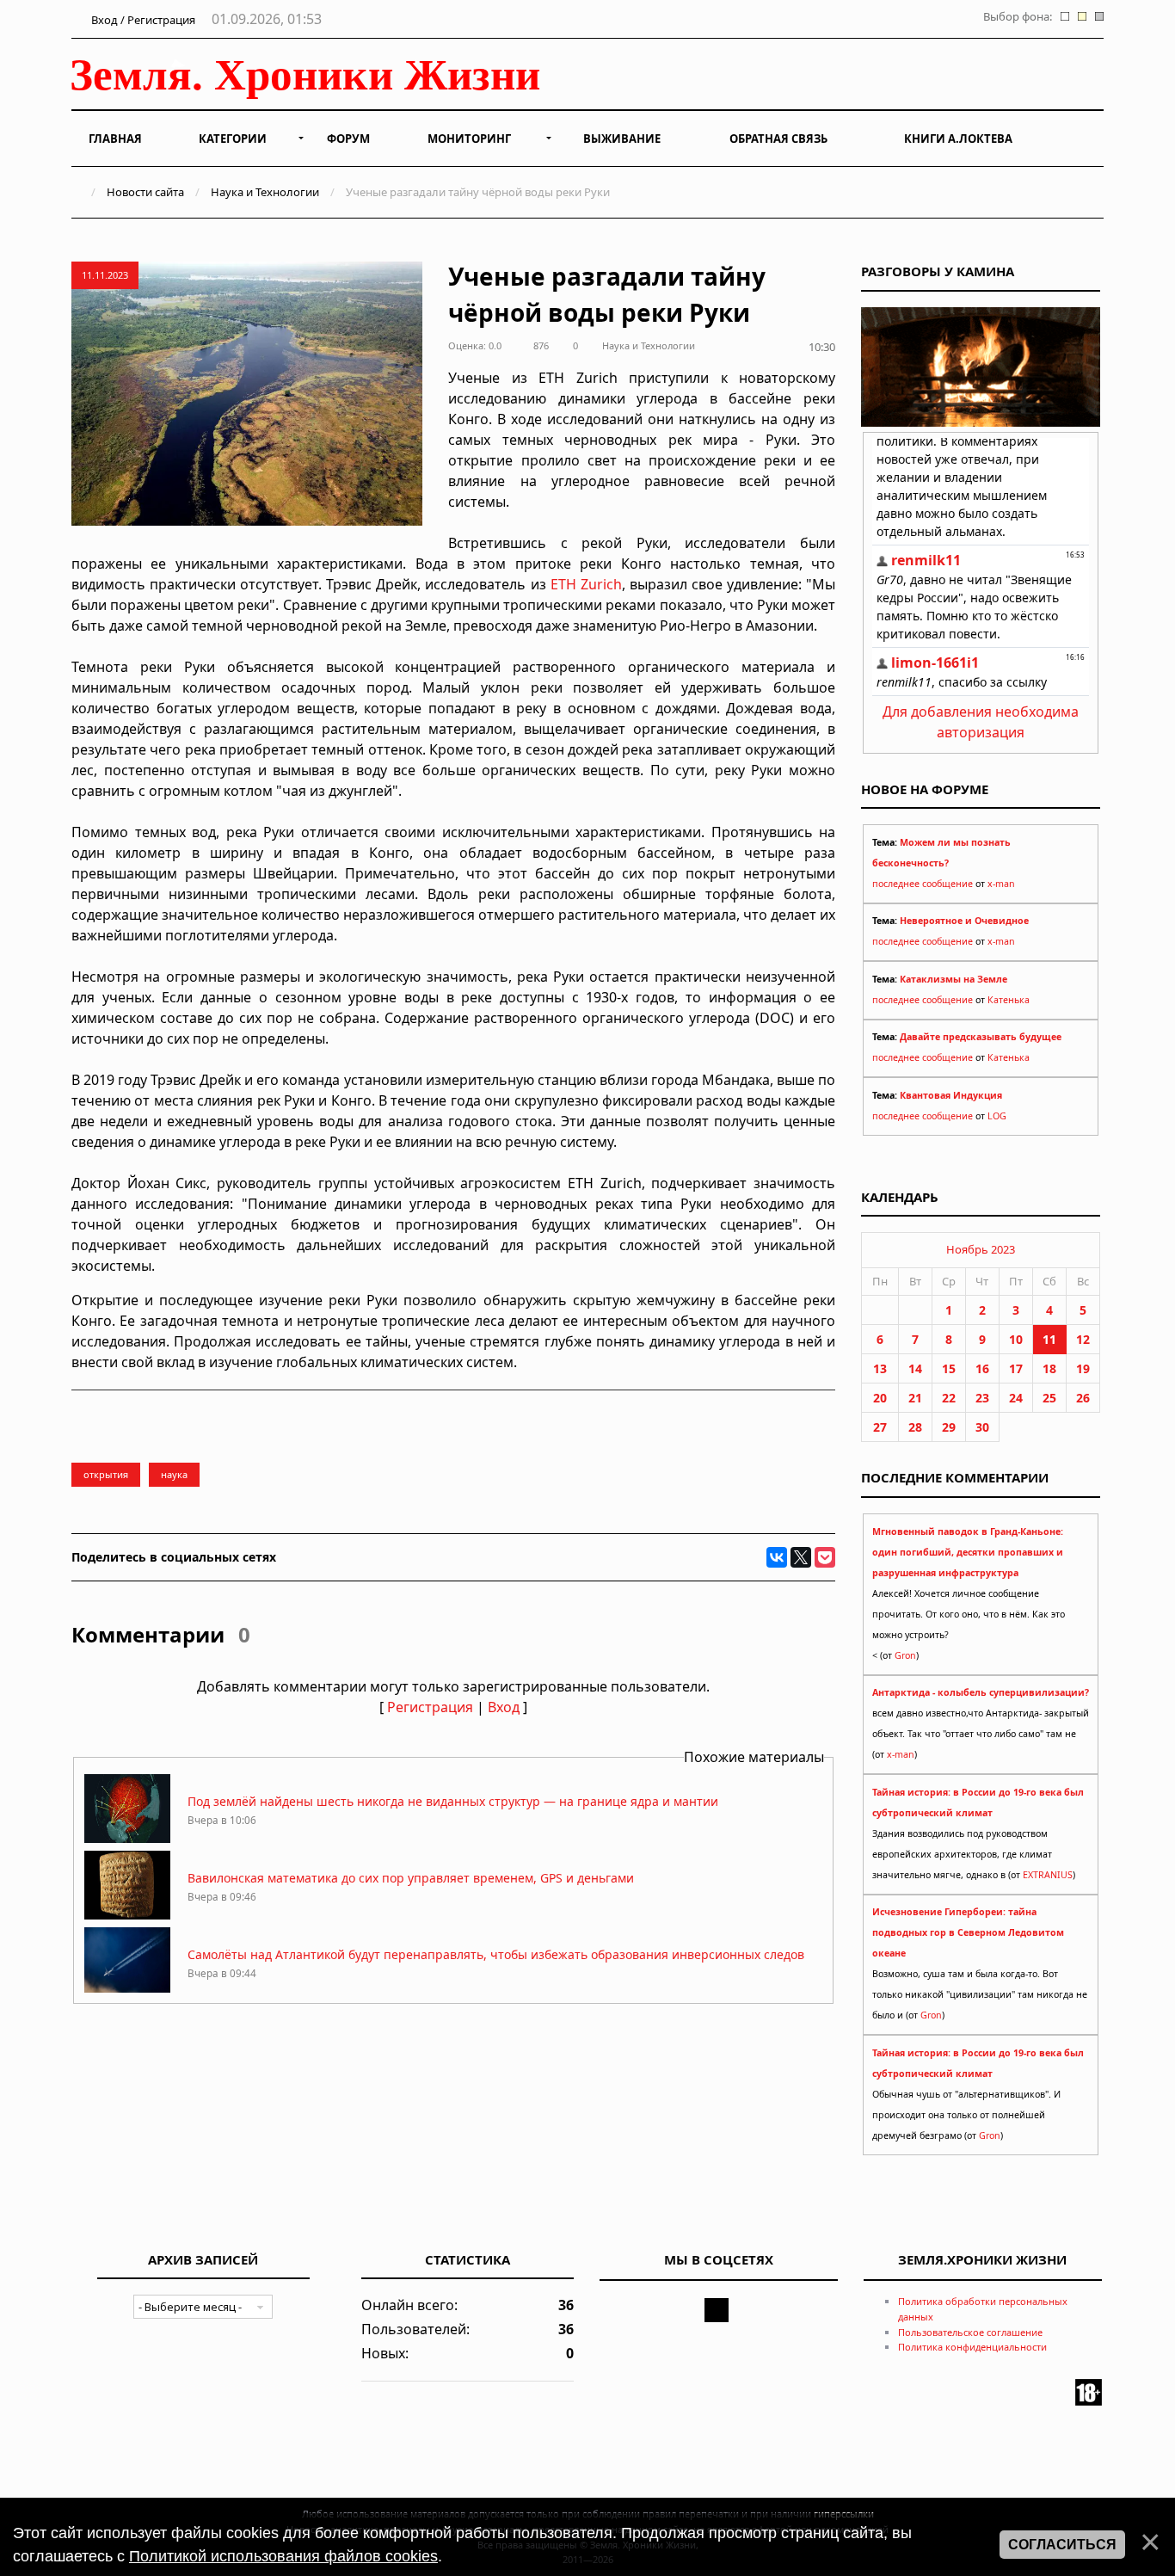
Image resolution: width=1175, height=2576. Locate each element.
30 (982, 1427)
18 (1049, 1368)
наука (174, 1474)
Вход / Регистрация (142, 20)
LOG (997, 1116)
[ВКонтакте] (777, 1557)
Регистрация (430, 1707)
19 (1083, 1368)
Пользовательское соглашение (970, 2332)
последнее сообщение (923, 884)
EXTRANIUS (1048, 1875)
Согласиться (1062, 2545)
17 (1016, 1368)
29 (949, 1427)
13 (880, 1368)
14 (915, 1368)
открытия (106, 1474)
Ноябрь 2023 (981, 1249)
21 (915, 1398)
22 (949, 1398)
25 (1049, 1398)
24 (1016, 1398)
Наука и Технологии (265, 192)
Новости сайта (145, 192)
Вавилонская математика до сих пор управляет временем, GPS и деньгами (411, 1878)
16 (982, 1368)
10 (1016, 1339)
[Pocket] (825, 1557)
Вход (504, 1707)
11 (1049, 1339)
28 (915, 1427)
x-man (1001, 884)
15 (949, 1368)
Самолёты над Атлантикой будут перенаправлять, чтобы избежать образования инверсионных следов (496, 1954)
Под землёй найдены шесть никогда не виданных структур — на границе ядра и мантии (453, 1801)
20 (880, 1398)
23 (982, 1398)
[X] (801, 1557)
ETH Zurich (586, 584)
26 (1083, 1398)
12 (1083, 1339)
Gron (905, 1655)
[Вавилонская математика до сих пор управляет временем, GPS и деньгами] (127, 1915)
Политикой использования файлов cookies (283, 2556)
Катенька (1009, 1000)
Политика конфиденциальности (972, 2347)
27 (880, 1427)
